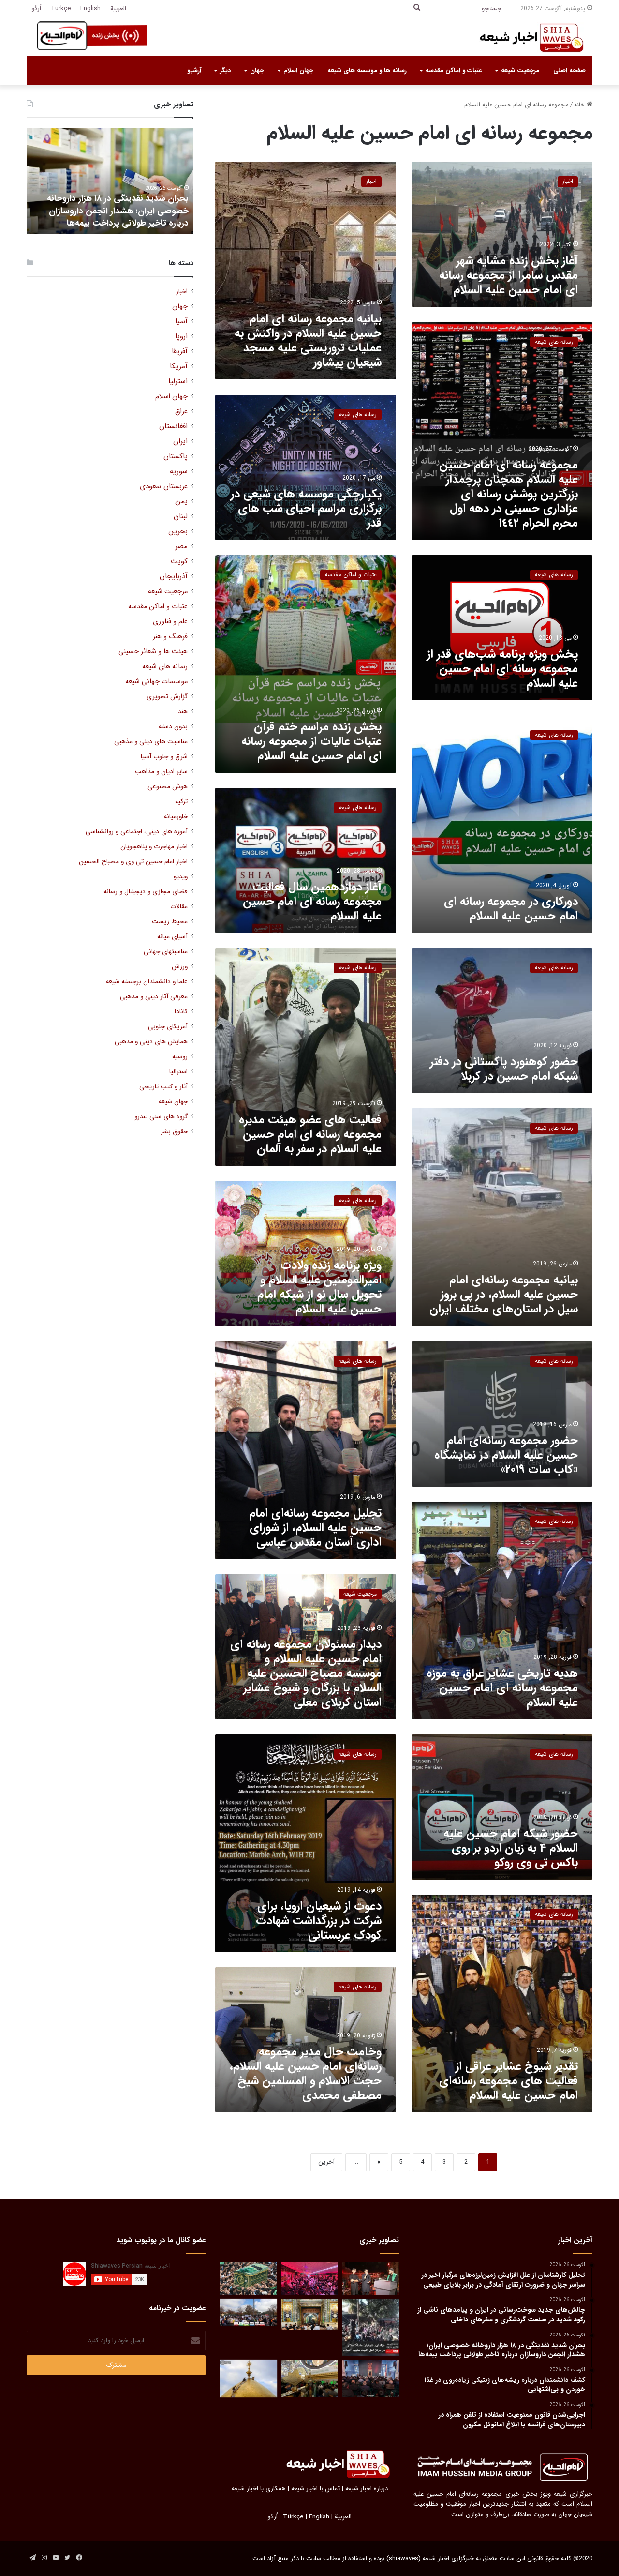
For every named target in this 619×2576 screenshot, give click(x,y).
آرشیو (194, 70)
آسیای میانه (172, 937)
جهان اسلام (298, 70)
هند (183, 712)
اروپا (181, 337)
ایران (180, 442)
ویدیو (181, 877)
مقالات (179, 907)
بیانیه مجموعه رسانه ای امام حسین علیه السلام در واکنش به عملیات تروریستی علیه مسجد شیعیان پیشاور (308, 341)
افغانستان (173, 427)
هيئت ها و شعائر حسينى (153, 652)
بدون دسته (173, 727)
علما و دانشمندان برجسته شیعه (147, 982)
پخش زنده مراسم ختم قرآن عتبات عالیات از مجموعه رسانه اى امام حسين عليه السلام (311, 741)
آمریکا (179, 367)
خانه (580, 105)
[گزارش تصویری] (370, 2327)
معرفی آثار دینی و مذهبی (154, 997)
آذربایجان (174, 577)
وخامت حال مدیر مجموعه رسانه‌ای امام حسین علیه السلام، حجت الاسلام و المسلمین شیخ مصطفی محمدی (306, 2074)
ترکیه (181, 802)
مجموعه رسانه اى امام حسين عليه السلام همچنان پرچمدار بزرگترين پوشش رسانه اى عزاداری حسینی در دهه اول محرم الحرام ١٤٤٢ (508, 494)
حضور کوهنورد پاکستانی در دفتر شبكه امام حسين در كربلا (504, 1069)
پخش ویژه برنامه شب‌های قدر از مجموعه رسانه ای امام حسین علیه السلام (502, 669)
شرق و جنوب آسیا (164, 757)
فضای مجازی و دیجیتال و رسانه (146, 892)
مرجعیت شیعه (520, 70)
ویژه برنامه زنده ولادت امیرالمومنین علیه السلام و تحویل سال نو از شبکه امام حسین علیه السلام (319, 1287)
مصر (181, 547)
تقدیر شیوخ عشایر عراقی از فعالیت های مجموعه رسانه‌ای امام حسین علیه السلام (508, 2081)
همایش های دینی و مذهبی (151, 1042)
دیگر (225, 70)
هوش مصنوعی (168, 787)
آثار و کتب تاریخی (163, 1087)
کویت (179, 562)
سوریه (179, 472)
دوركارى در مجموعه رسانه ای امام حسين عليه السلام (511, 909)
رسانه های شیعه (165, 667)
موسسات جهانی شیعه (156, 682)
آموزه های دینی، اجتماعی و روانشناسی (137, 832)
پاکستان (176, 457)
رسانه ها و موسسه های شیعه (367, 70)
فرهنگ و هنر (170, 637)
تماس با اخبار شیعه (316, 2489)
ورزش (180, 967)
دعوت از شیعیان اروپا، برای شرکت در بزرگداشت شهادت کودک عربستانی (319, 1921)
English (90, 8)
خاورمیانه (176, 817)
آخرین (326, 2162)
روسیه (180, 1057)
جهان (257, 70)
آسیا (181, 322)
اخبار (182, 292)
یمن (181, 502)
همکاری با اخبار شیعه (259, 2489)
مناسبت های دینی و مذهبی (151, 742)
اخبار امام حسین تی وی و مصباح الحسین (133, 862)
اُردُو (36, 8)
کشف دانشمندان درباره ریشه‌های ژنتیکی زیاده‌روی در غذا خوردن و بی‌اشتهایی (117, 217)
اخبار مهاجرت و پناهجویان (154, 847)
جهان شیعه (173, 1102)
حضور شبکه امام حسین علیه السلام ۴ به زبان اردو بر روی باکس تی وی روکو (511, 1848)
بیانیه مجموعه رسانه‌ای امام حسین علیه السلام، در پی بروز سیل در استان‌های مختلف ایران (504, 1295)
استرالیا (178, 1072)
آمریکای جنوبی (168, 1027)
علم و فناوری (170, 622)
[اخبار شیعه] (522, 38)
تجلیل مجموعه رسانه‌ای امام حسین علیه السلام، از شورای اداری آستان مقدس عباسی (315, 1528)
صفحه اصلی (569, 70)
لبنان (181, 517)
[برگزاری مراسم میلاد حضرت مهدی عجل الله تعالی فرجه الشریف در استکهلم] (309, 2279)
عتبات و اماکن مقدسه (454, 70)
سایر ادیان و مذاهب (161, 772)
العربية (118, 8)
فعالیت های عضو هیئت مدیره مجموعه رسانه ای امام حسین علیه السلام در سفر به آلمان (310, 1134)
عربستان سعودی (164, 487)
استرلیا (178, 382)
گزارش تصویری (167, 697)
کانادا (181, 1012)
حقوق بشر (174, 1132)
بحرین (178, 532)
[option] (110, 181)
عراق (181, 412)
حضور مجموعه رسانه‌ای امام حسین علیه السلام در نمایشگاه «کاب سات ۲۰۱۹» (506, 1455)
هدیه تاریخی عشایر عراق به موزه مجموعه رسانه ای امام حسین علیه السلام (502, 1688)
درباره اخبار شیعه (367, 2489)
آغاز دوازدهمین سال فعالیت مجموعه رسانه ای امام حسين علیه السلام (312, 902)
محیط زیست (170, 922)
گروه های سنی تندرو (161, 1117)
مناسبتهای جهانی (166, 952)
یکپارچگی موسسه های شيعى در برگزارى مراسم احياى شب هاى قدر (306, 509)
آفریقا (180, 352)
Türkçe (61, 8)
